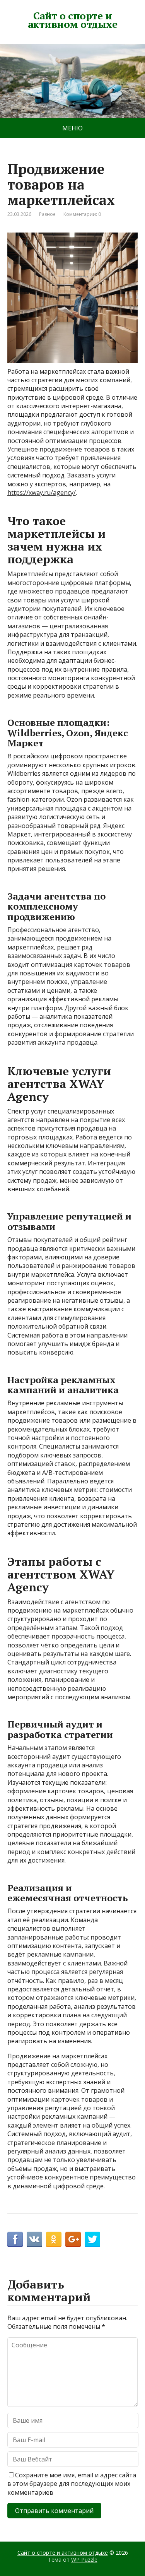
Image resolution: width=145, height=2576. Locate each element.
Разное (47, 214)
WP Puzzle (84, 2560)
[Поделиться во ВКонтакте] (34, 2239)
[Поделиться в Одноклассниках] (54, 2239)
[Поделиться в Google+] (73, 2239)
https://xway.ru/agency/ (42, 493)
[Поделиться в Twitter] (92, 2239)
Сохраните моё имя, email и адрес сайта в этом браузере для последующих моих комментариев (72, 2484)
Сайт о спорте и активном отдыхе (72, 20)
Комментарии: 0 (82, 214)
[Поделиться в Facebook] (15, 2239)
